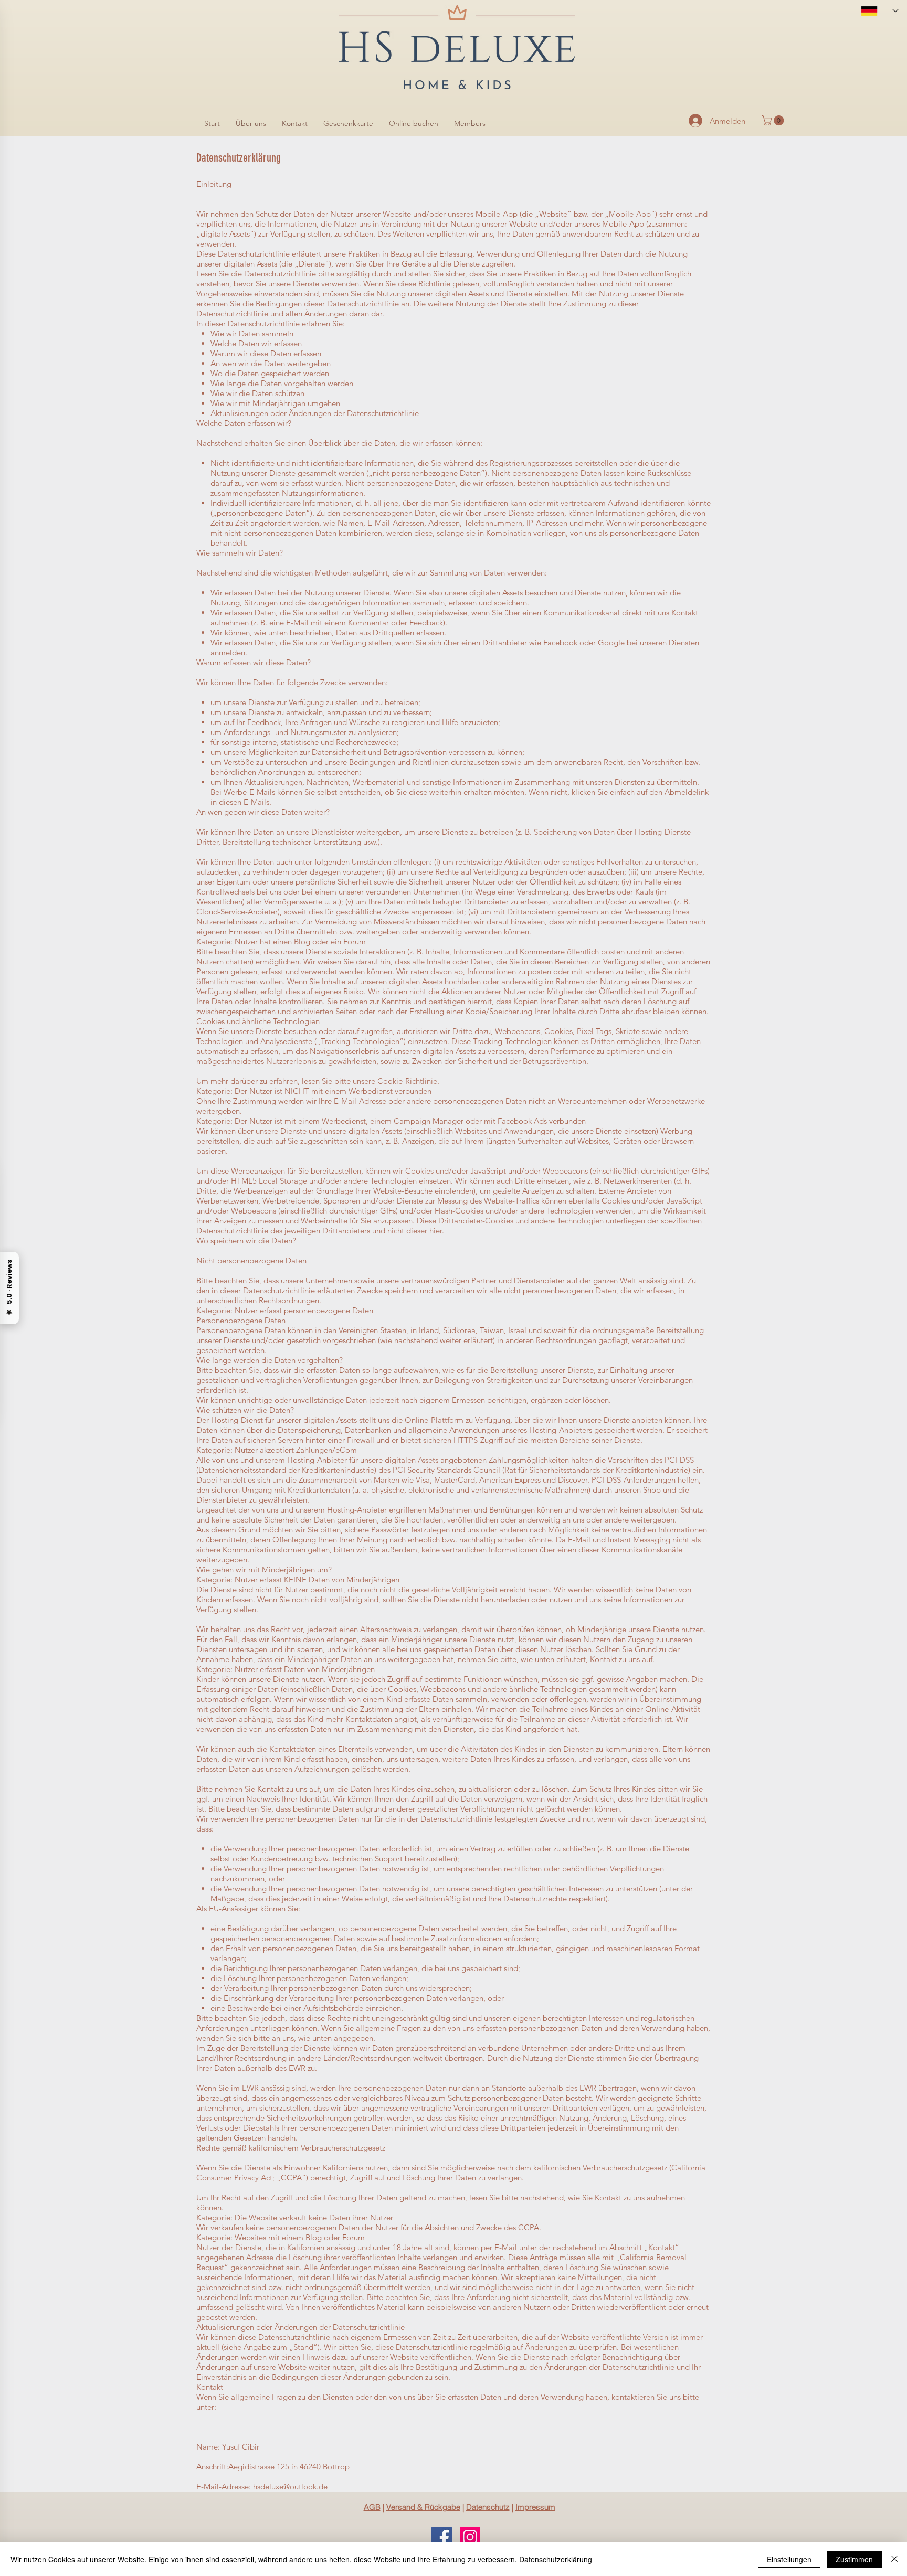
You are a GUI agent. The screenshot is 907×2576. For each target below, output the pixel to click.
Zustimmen (854, 2559)
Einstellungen (789, 2559)
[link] (774, 120)
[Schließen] (894, 2559)
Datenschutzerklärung (556, 2559)
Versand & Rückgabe (423, 2507)
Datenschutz (488, 2507)
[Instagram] (470, 2537)
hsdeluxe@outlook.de (290, 2487)
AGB (372, 2507)
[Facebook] (442, 2537)
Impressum (535, 2507)
